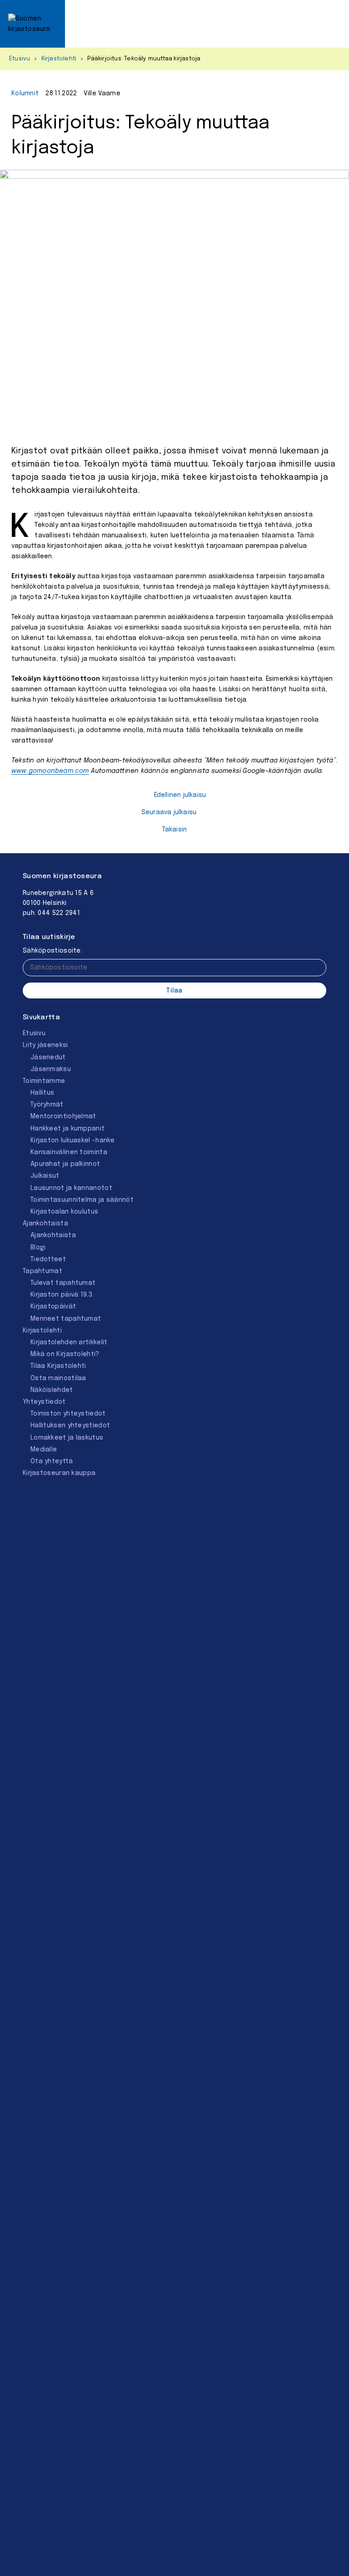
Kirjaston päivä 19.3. (62, 1295)
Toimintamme (44, 1081)
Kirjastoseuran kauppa (59, 1473)
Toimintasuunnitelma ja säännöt (82, 1200)
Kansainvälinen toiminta (69, 1152)
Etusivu (20, 59)
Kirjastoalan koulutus (64, 1212)
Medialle (44, 1450)
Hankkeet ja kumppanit (67, 1129)
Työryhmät (47, 1105)
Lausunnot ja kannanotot (71, 1188)
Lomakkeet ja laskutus (67, 1438)
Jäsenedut (48, 1057)
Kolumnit (25, 93)
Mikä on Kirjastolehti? (65, 1354)
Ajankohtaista (45, 1224)
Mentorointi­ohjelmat (63, 1116)
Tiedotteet (48, 1259)
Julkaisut (45, 1176)
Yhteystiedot (44, 1402)
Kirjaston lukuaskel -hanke (73, 1141)
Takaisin (175, 830)
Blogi (38, 1248)
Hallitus (42, 1093)
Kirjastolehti (59, 59)
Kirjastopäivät (53, 1307)
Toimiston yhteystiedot (68, 1414)
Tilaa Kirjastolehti (58, 1366)
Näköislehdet (52, 1390)
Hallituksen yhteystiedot (70, 1426)
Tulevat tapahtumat (63, 1283)
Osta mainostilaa (58, 1378)
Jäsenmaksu (51, 1069)
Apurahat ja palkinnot (65, 1164)
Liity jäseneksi (45, 1045)
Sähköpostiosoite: (52, 951)
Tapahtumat (42, 1271)
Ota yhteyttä (52, 1461)
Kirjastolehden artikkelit (69, 1342)
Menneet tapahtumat (66, 1319)
